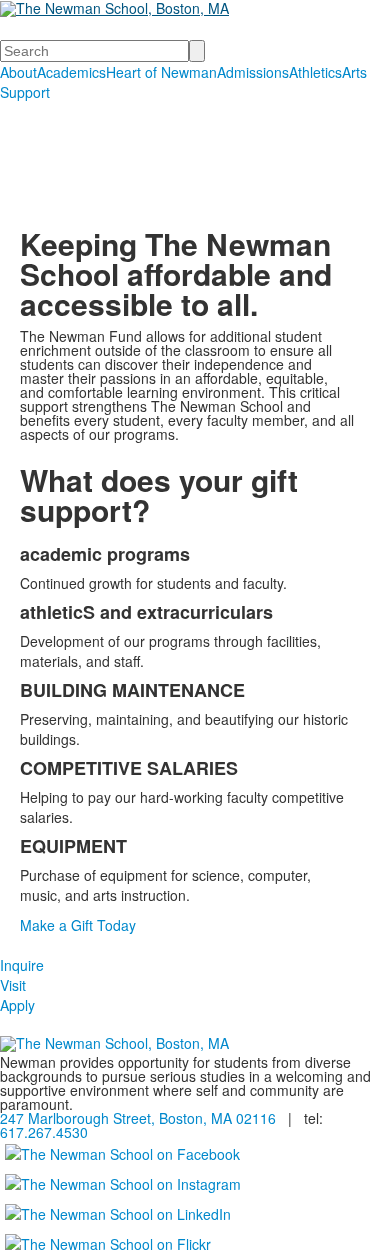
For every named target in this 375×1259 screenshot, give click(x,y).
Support (25, 92)
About (18, 72)
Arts (354, 72)
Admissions (253, 72)
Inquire (22, 965)
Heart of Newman (161, 72)
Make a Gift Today (78, 925)
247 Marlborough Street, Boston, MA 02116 (138, 1118)
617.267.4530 (44, 1132)
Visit (13, 985)
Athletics (315, 72)
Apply (17, 1005)
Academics (71, 72)
